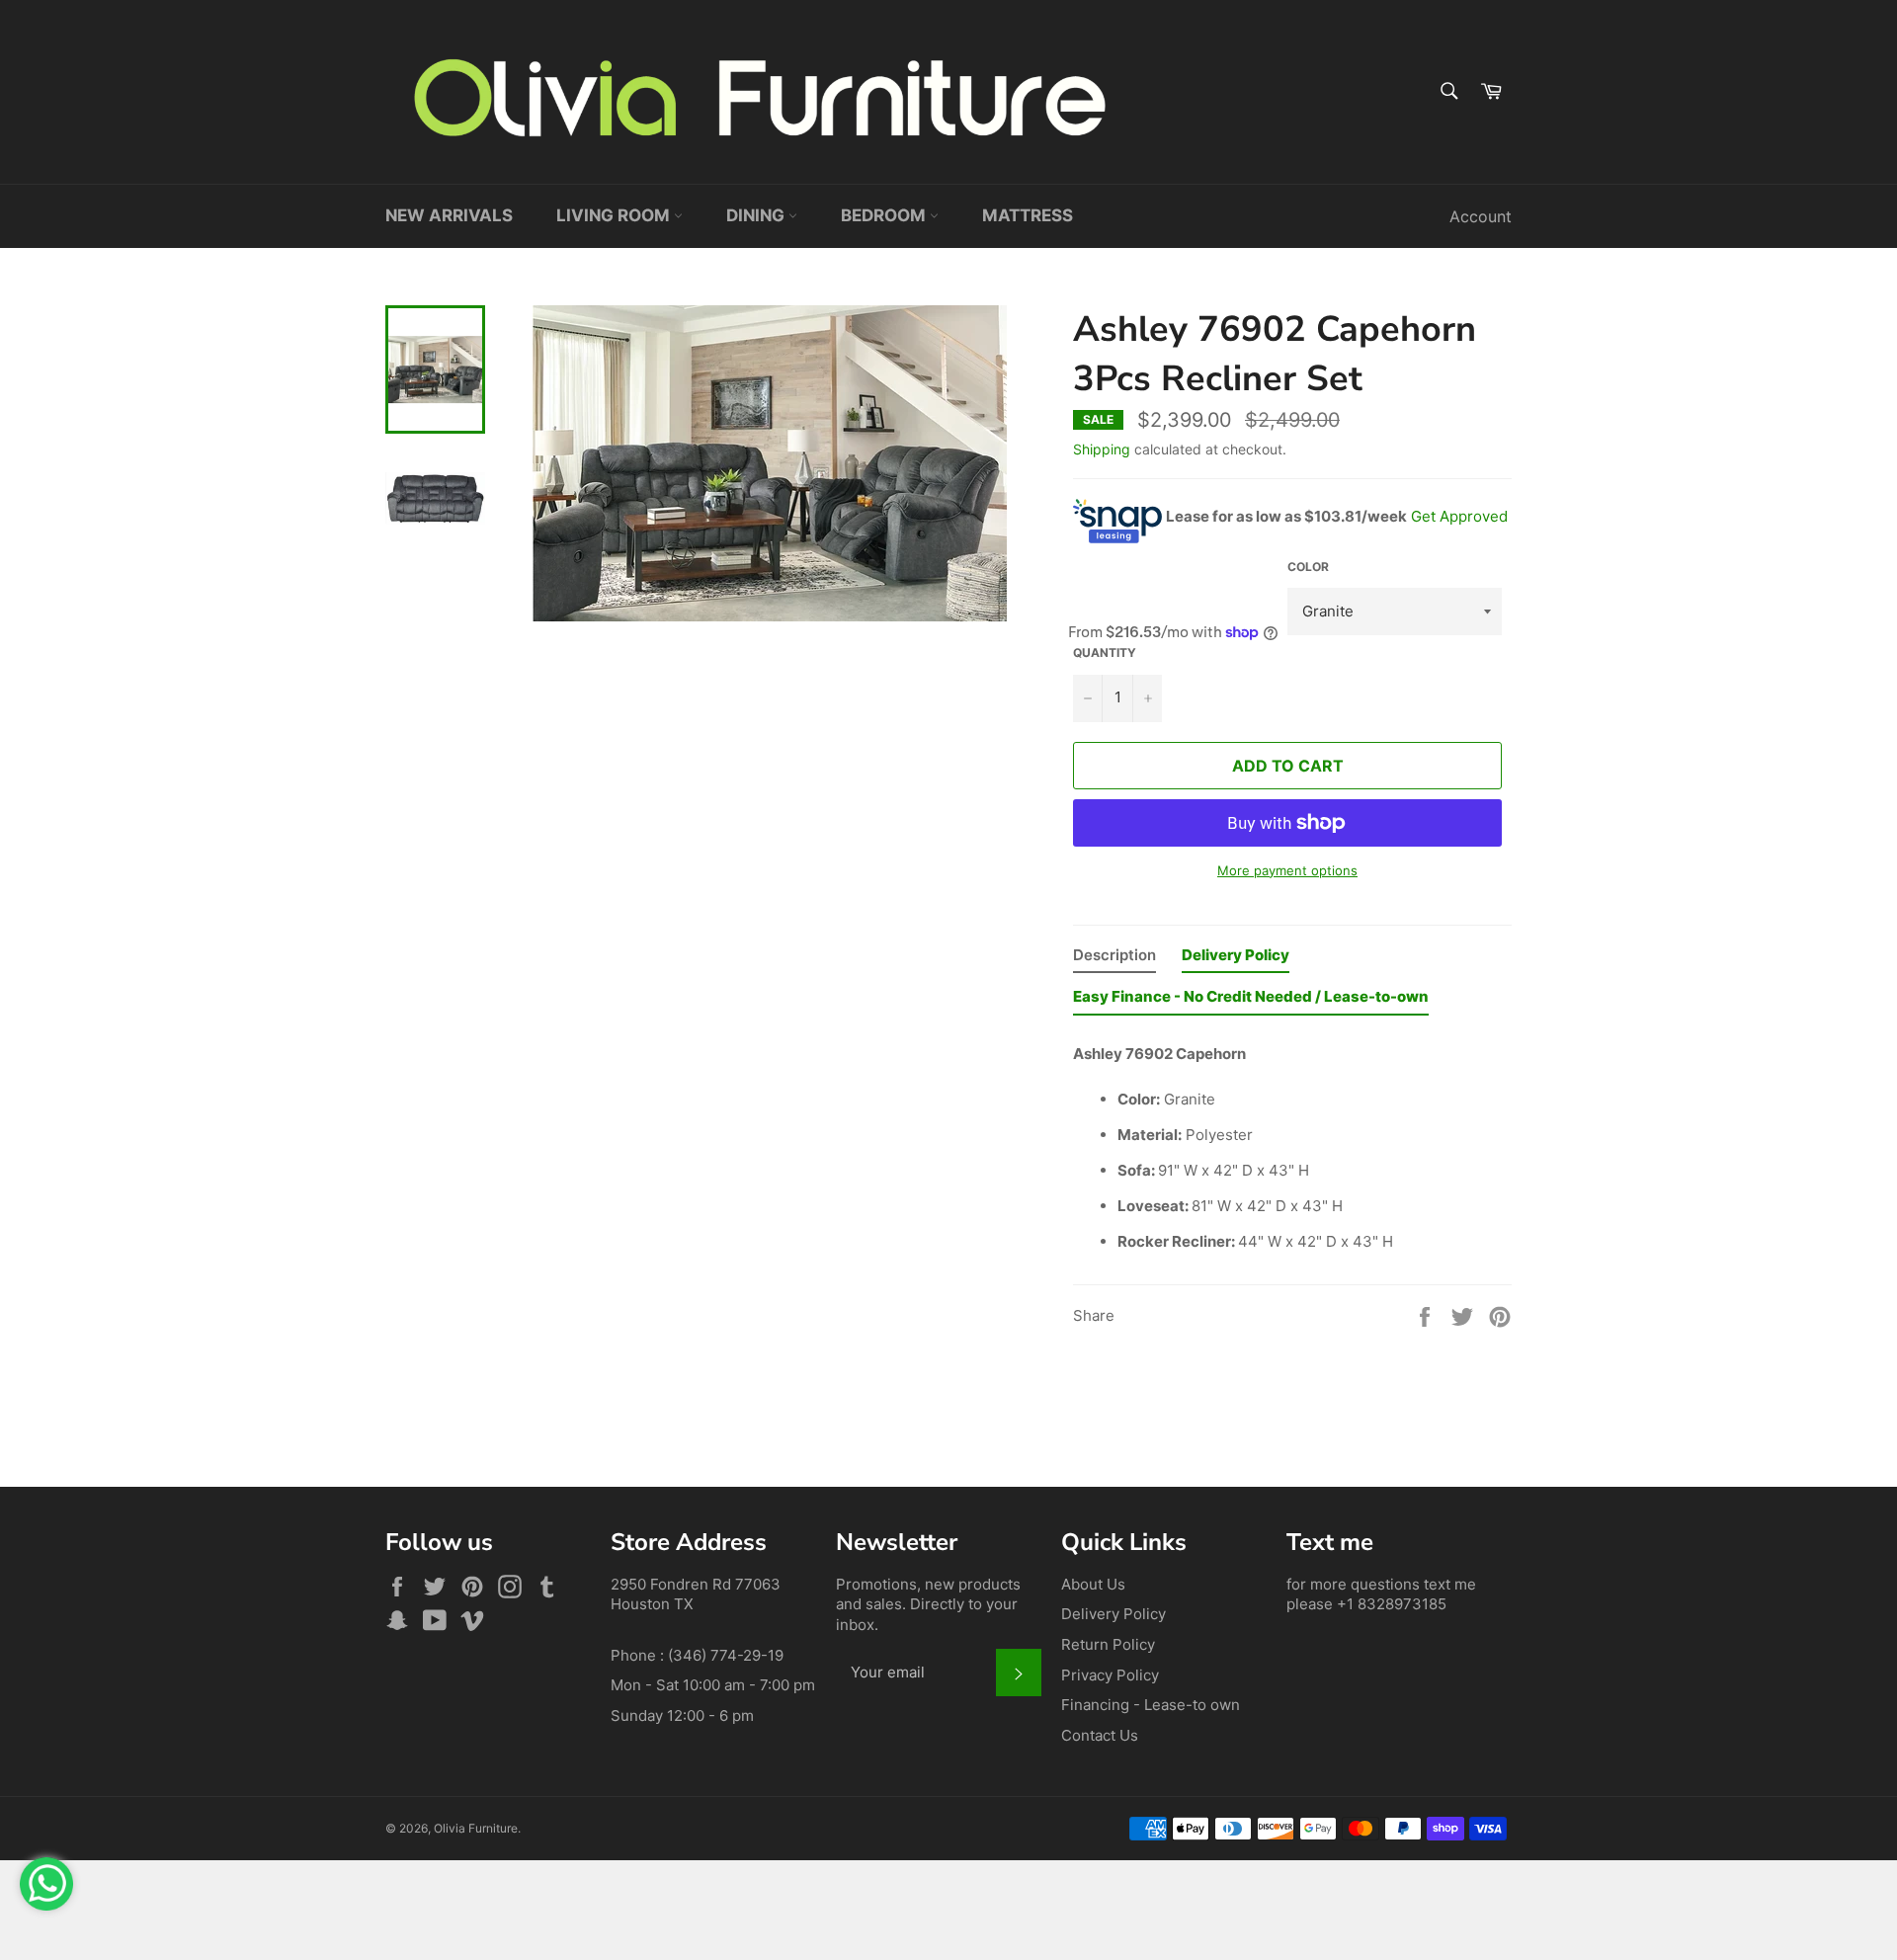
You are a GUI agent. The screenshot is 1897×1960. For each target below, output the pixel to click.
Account (1481, 216)
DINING (757, 215)
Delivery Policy (1113, 1614)
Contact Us (1100, 1735)
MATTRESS (1028, 215)
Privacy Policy (1110, 1675)
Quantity (1105, 653)
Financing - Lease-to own (1151, 1705)
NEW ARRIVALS (449, 215)
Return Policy (1108, 1644)
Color (1308, 567)
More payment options (1287, 870)
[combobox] (1448, 92)
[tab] (1114, 960)
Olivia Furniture (476, 1828)
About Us (1093, 1584)
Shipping (1102, 449)
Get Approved (1459, 516)
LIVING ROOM (615, 215)
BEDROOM (885, 215)
